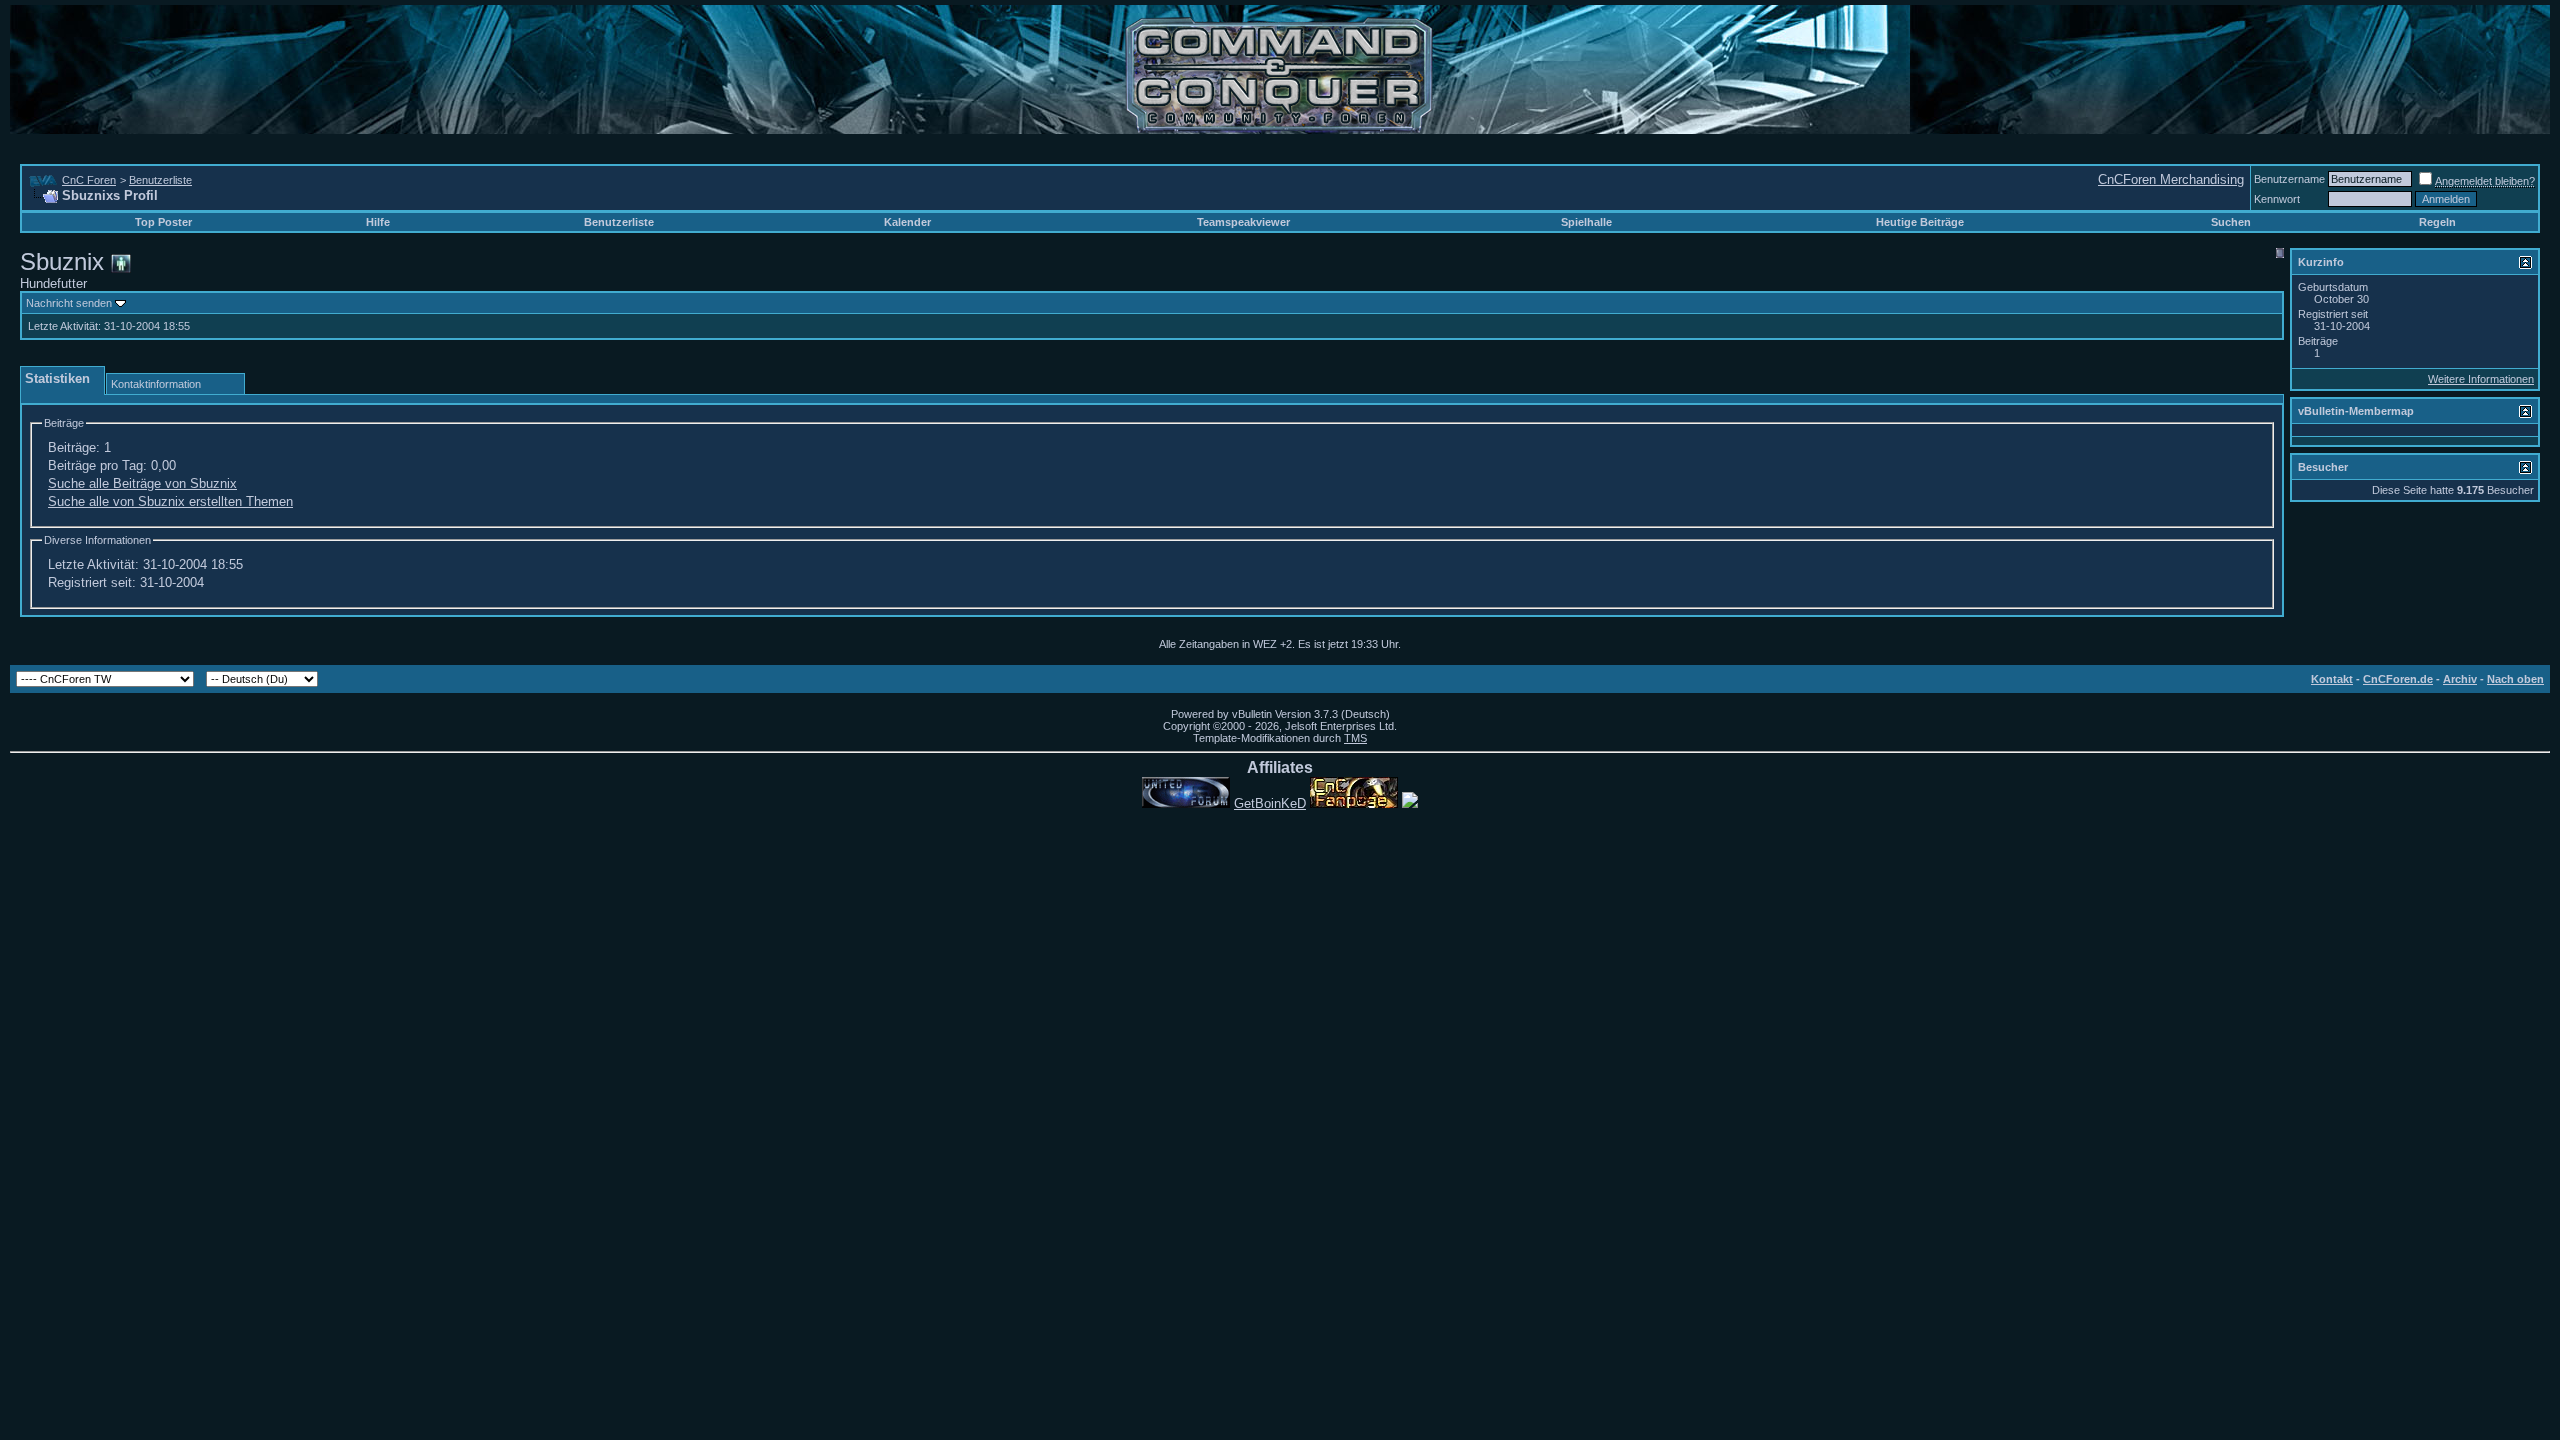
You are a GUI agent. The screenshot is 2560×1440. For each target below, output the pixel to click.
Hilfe (378, 222)
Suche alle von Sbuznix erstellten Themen (170, 501)
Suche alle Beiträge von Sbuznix (142, 483)
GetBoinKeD (1270, 803)
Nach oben (2515, 679)
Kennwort (2277, 199)
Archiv (2460, 679)
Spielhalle (1586, 222)
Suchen (2231, 222)
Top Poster (163, 222)
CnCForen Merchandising (2171, 179)
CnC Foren (89, 180)
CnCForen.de (2398, 679)
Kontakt (2332, 679)
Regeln (2437, 222)
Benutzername (2289, 179)
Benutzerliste (160, 180)
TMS (1355, 738)
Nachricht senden (69, 303)
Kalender (907, 222)
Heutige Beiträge (1920, 222)
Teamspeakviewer (1243, 222)
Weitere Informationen (2481, 379)
